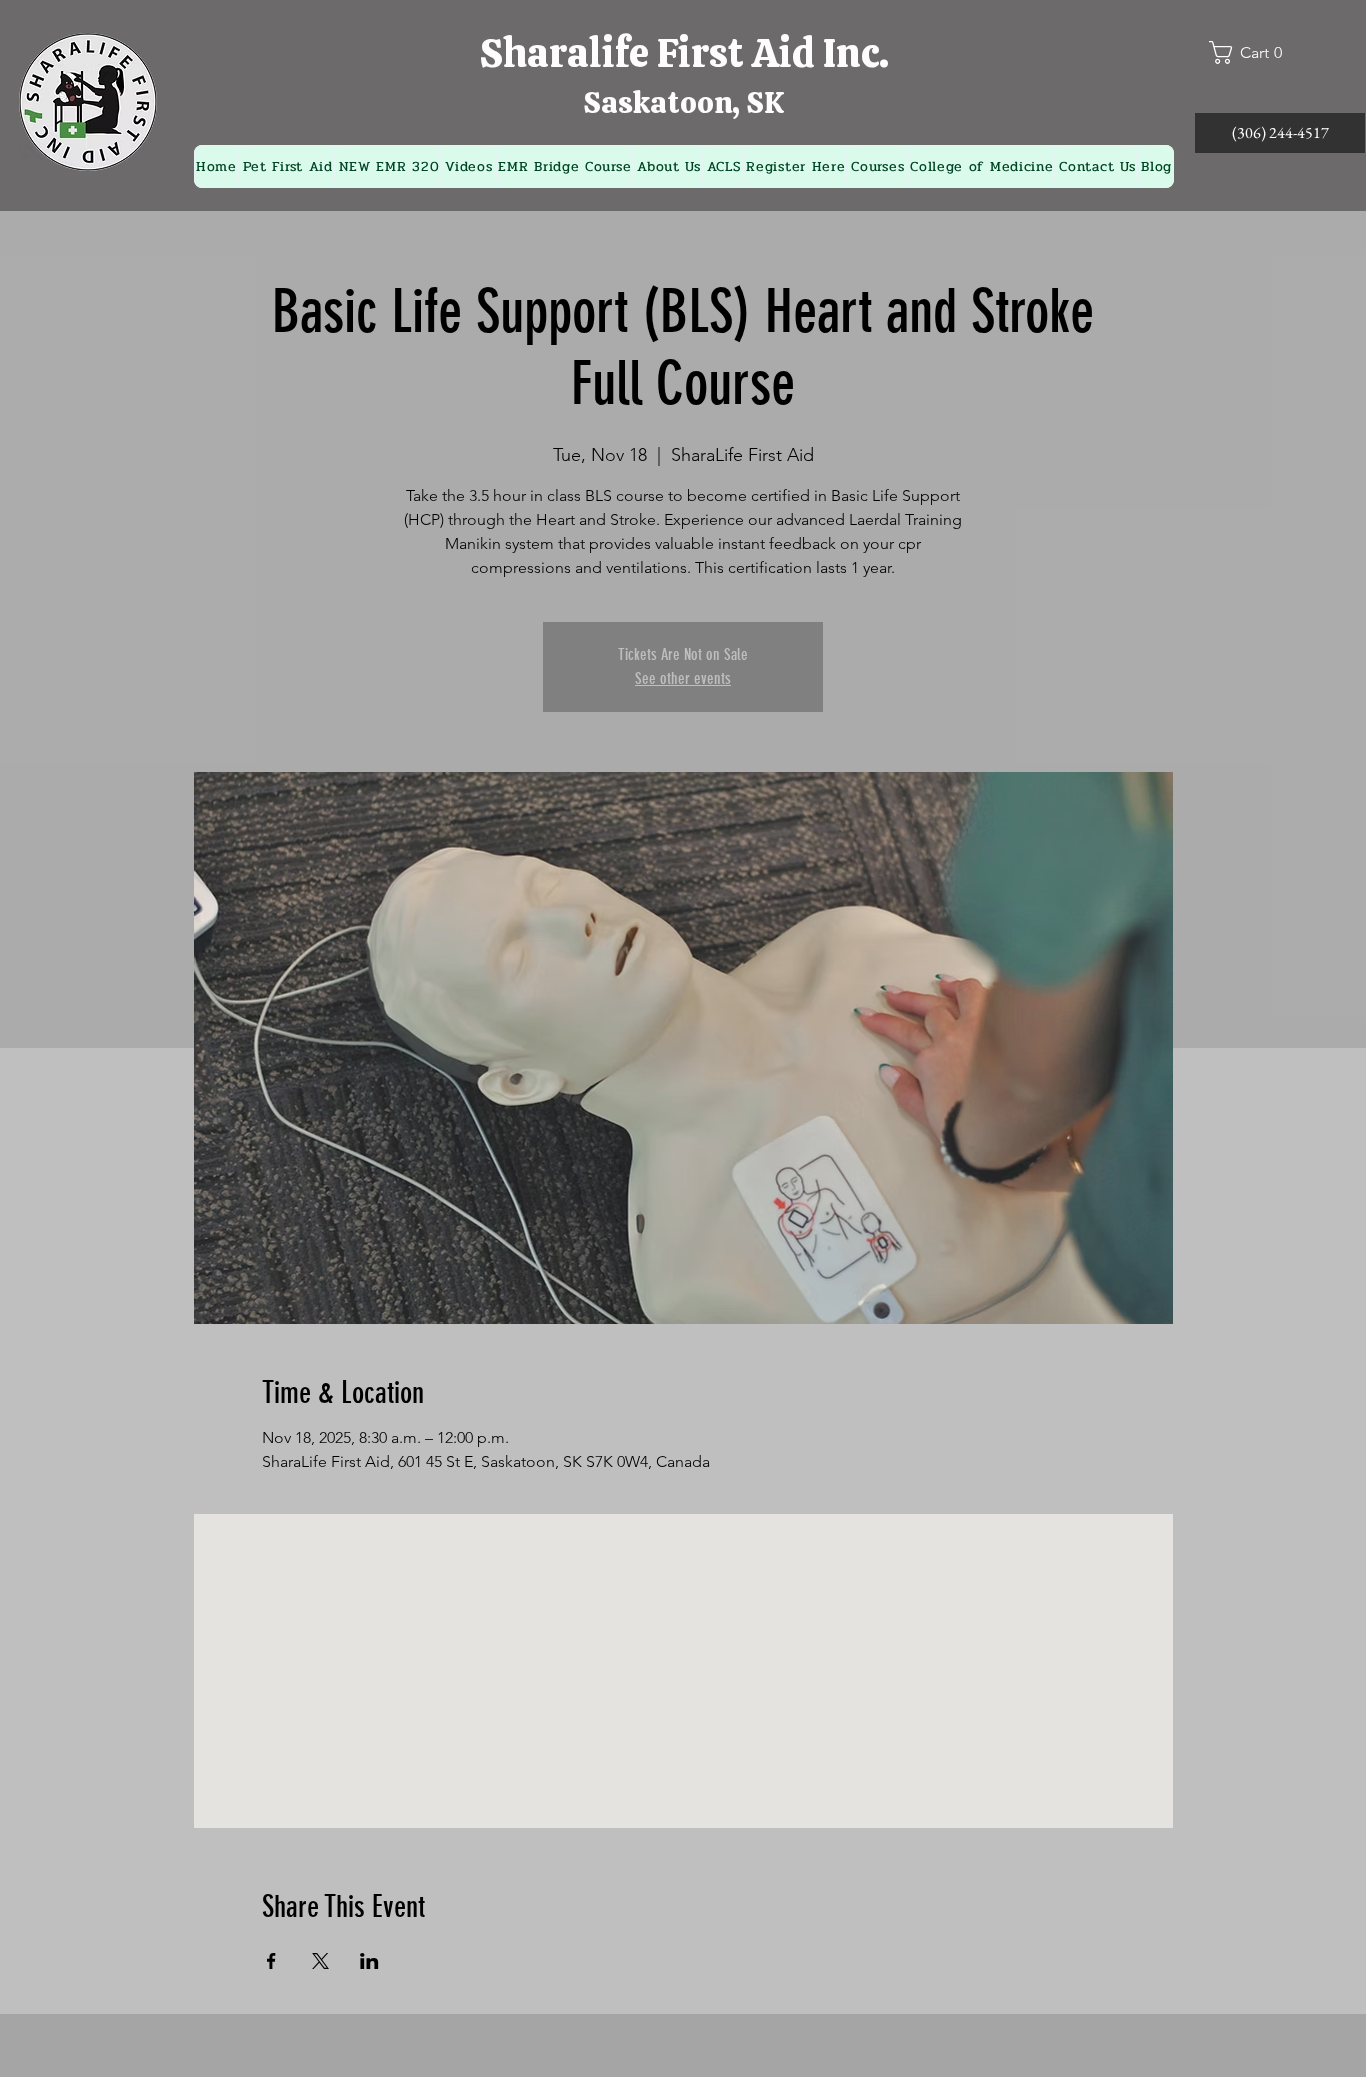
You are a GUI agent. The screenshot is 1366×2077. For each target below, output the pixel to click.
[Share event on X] (320, 1961)
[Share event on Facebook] (271, 1961)
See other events (683, 678)
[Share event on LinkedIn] (369, 1961)
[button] (1254, 52)
